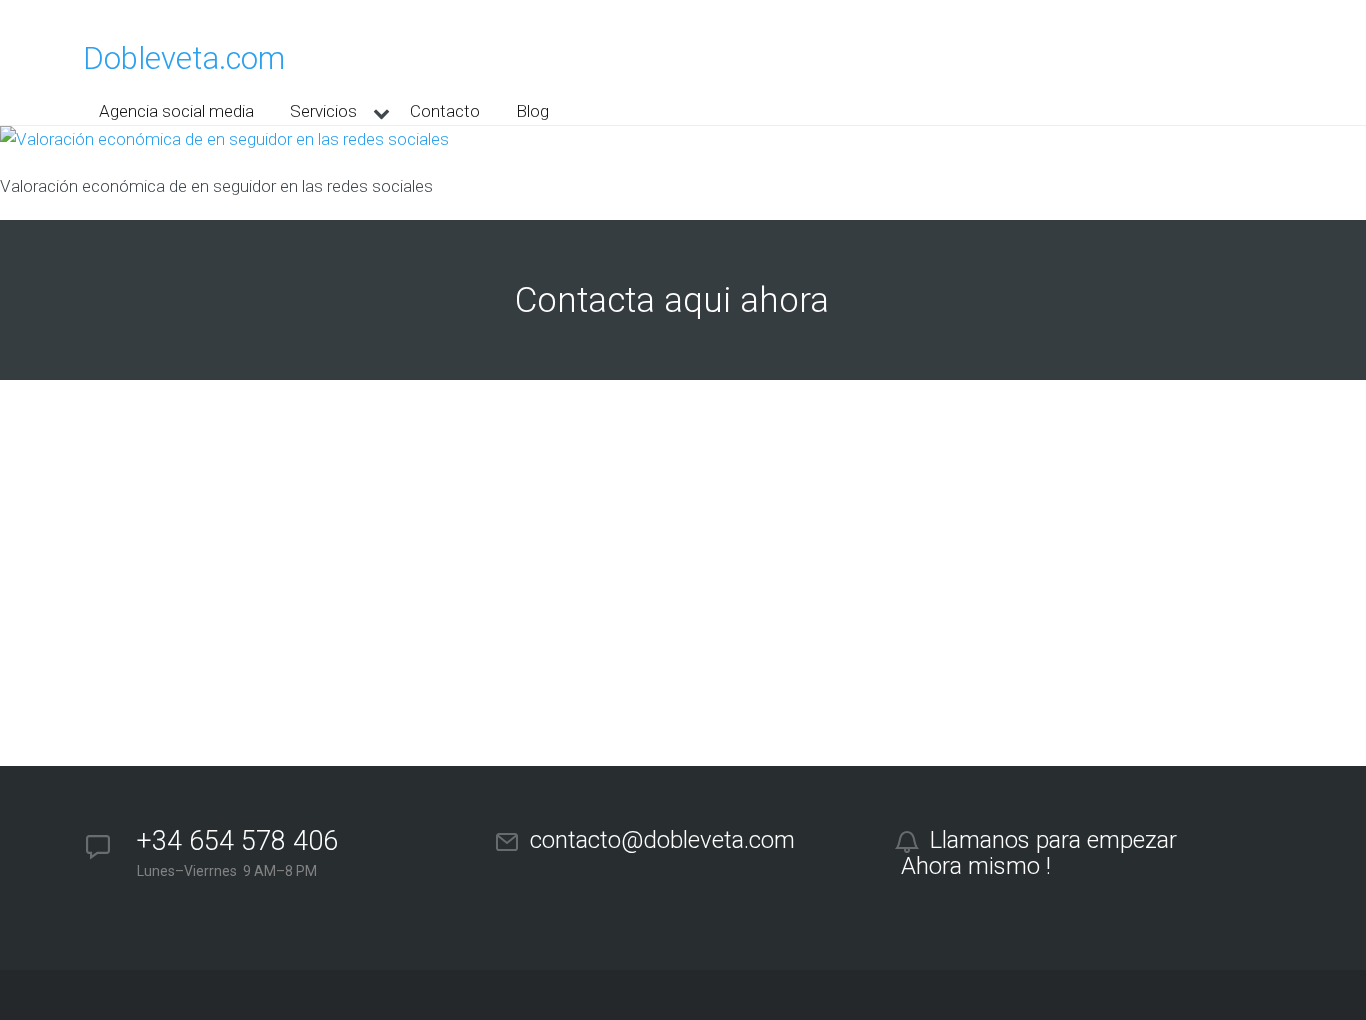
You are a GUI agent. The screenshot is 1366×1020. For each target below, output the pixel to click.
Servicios (323, 111)
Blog (532, 111)
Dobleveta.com (184, 58)
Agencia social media (176, 111)
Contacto (445, 111)
